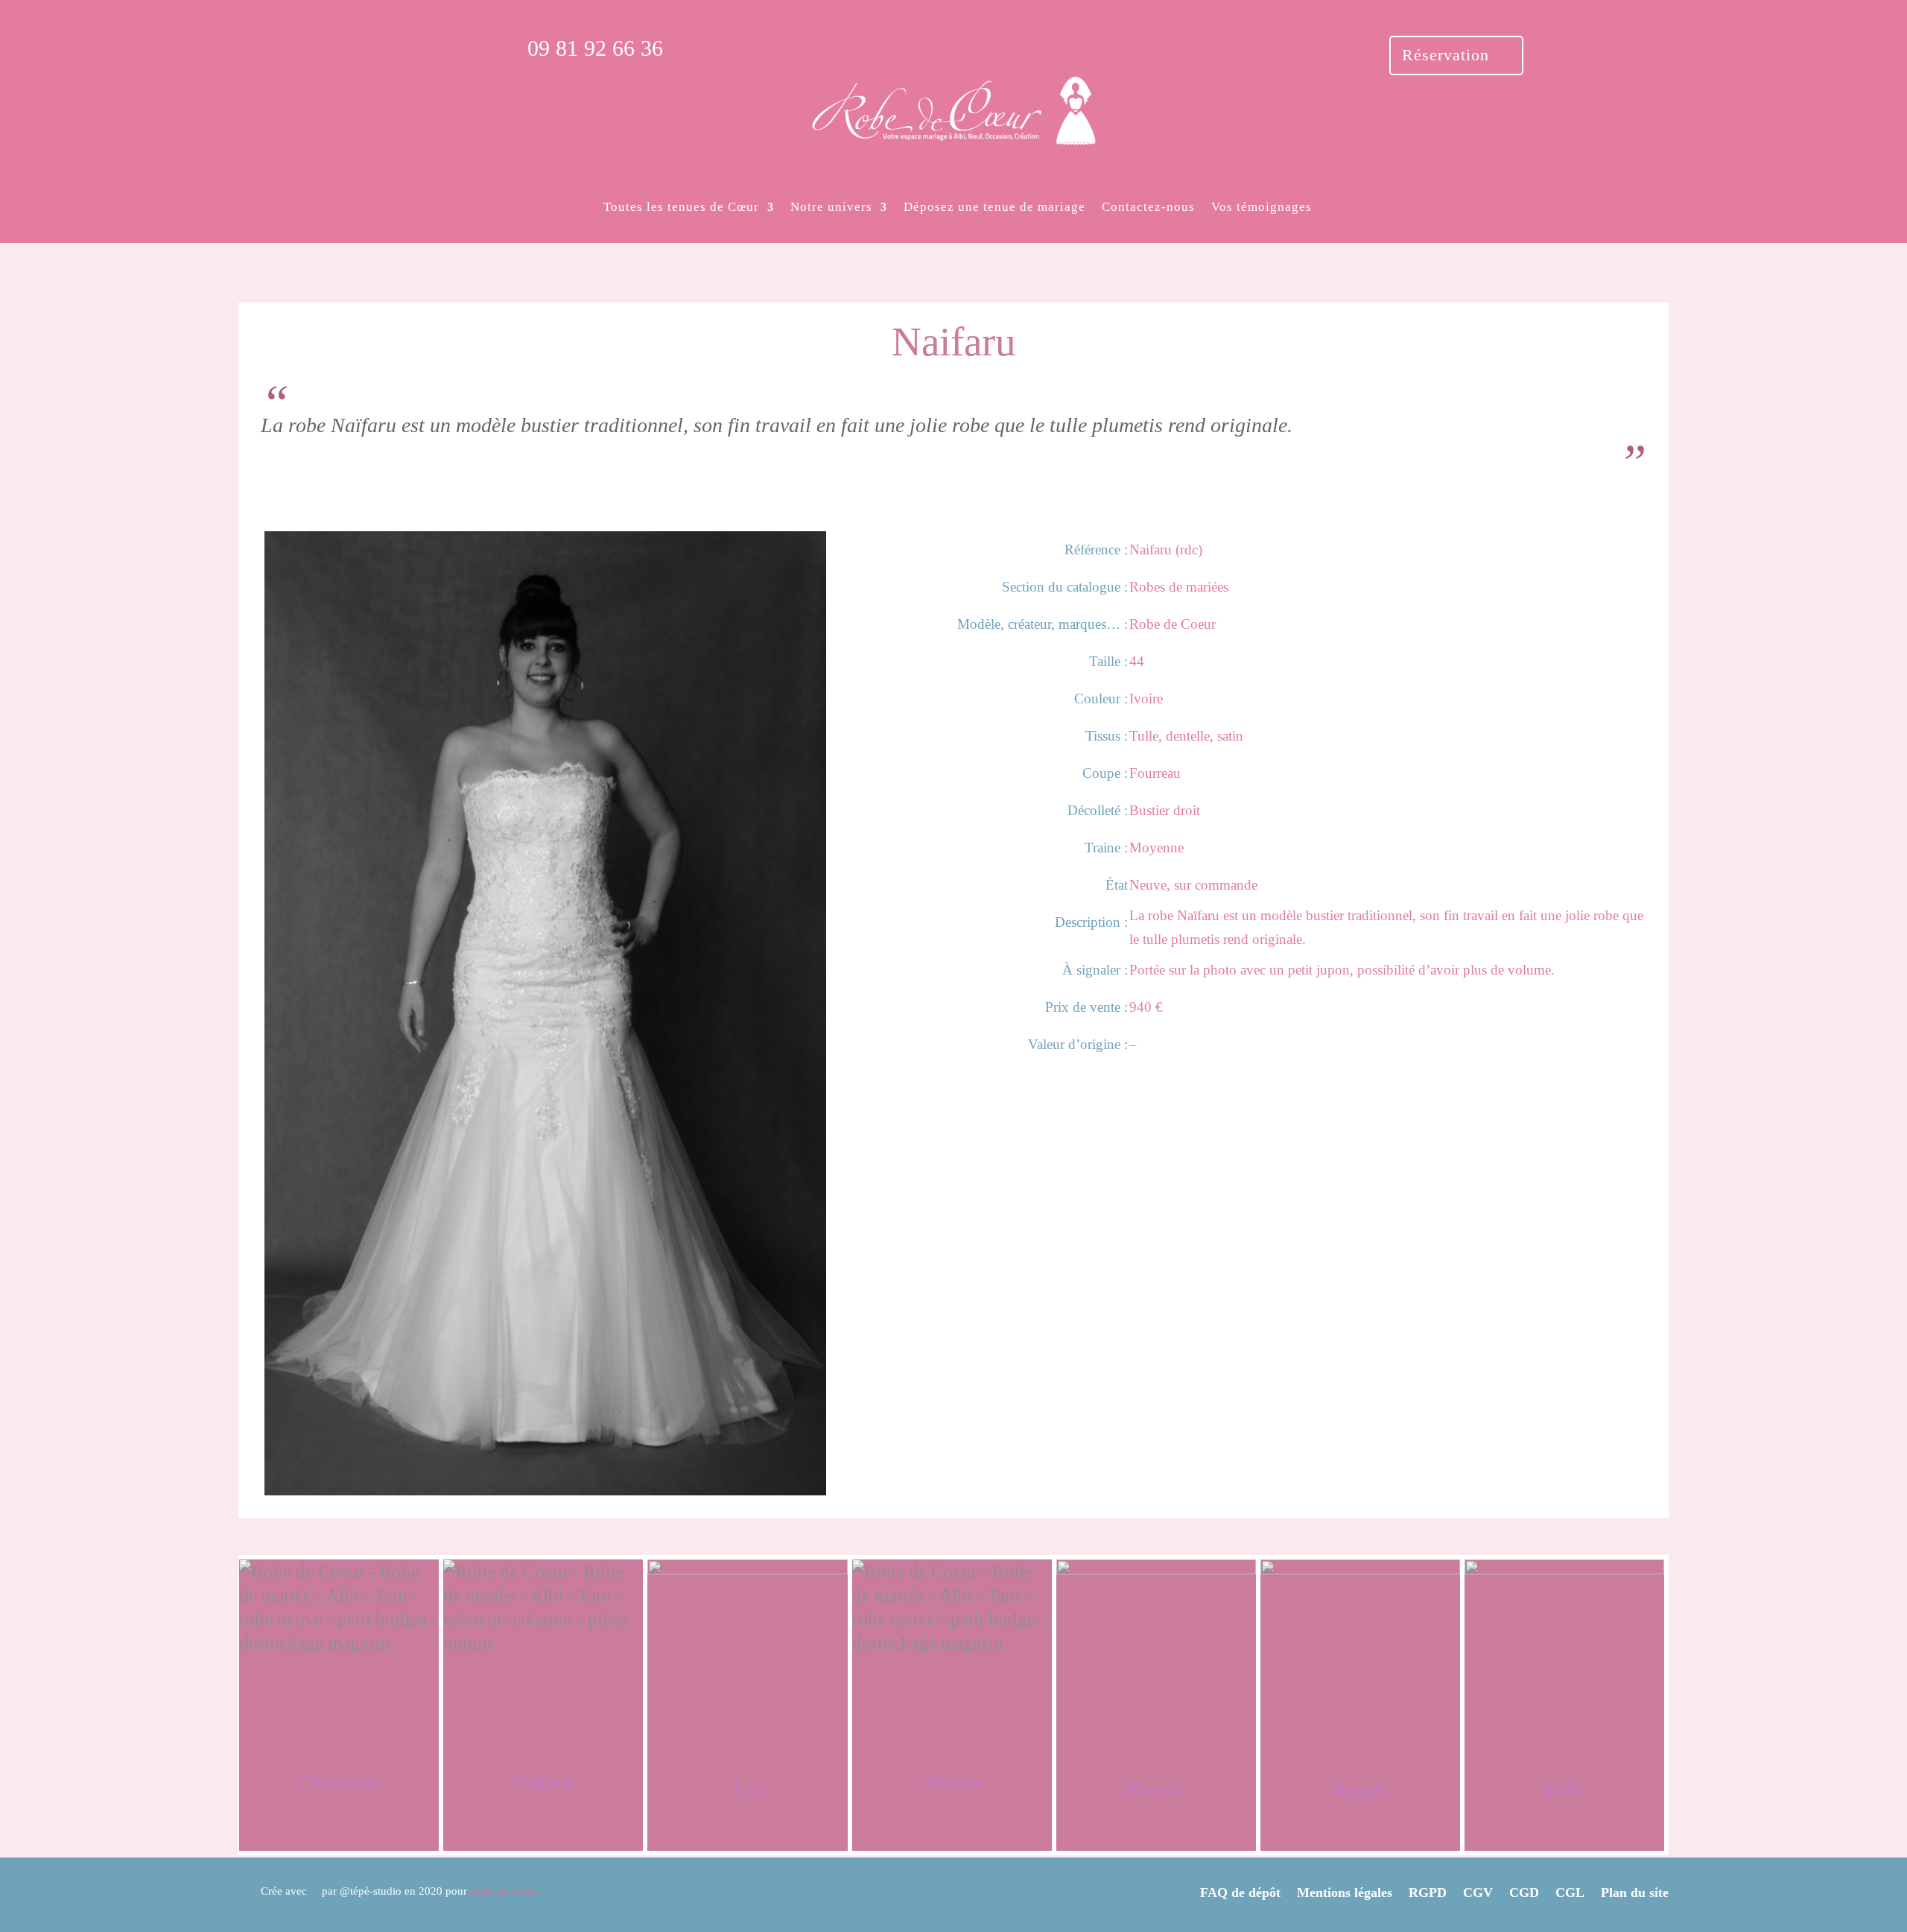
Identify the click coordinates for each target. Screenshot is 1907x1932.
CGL (1570, 1892)
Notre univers (831, 207)
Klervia (1156, 1790)
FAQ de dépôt (1240, 1892)
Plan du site (1635, 1892)
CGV (1478, 1892)
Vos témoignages (1262, 207)
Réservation (1446, 55)
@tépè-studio (371, 1891)
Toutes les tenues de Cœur (681, 207)
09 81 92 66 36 (595, 48)
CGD (1524, 1892)
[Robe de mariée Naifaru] (545, 1489)
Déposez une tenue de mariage (994, 207)
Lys (747, 1790)
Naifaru (543, 1782)
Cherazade (339, 1782)
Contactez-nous (1148, 207)
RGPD (1428, 1892)
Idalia (1564, 1790)
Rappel (1360, 1790)
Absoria (952, 1782)
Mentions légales (1345, 1892)
